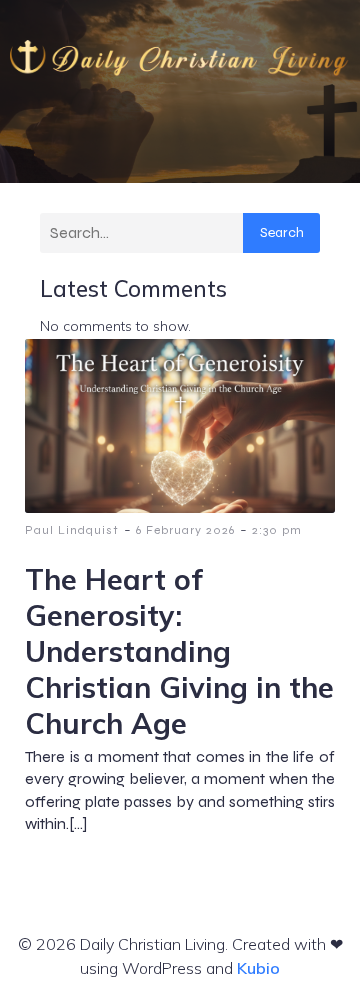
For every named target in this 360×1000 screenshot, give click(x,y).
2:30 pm (277, 530)
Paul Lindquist (72, 530)
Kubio (258, 968)
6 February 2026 (185, 530)
